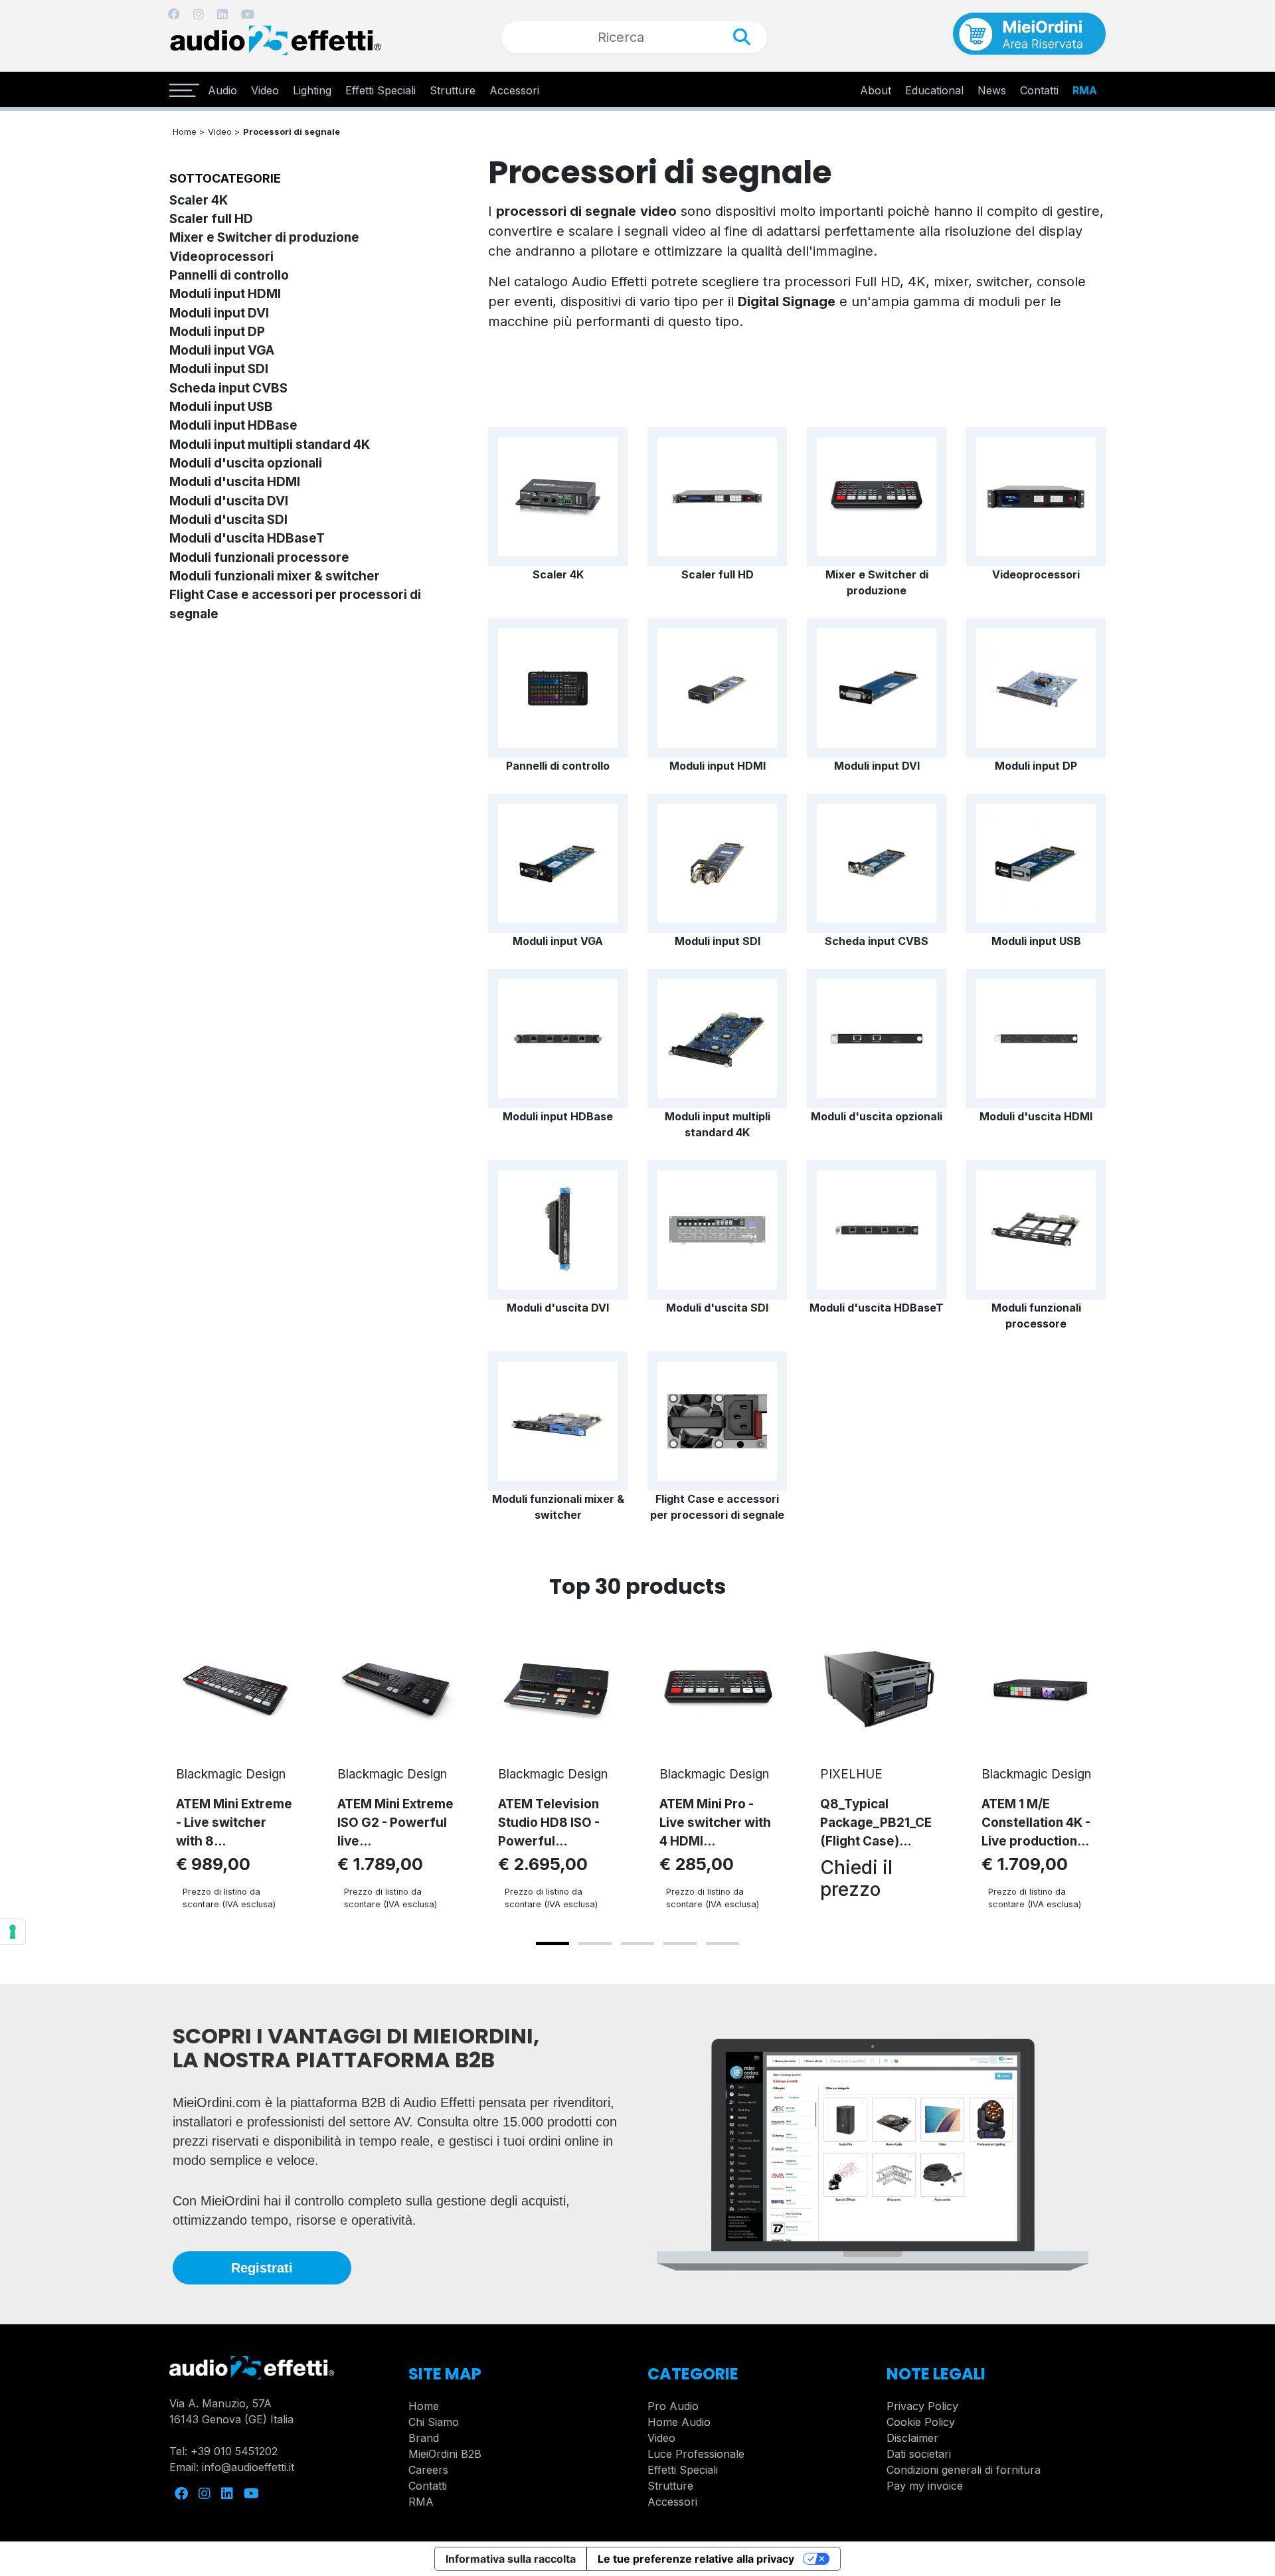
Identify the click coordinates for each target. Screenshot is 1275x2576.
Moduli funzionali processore (259, 558)
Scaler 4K (199, 200)
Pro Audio (673, 2406)
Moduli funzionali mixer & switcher (275, 576)
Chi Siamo (434, 2422)
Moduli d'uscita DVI (229, 501)
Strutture (453, 90)
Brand (424, 2438)
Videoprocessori (221, 257)
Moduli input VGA (222, 350)
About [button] (876, 90)
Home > (189, 131)
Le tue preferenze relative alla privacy (696, 2559)
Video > (224, 131)
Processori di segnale (292, 131)
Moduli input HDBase (233, 425)
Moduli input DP (217, 332)
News (992, 90)
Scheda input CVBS (228, 388)
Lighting (312, 90)
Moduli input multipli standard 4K (270, 445)
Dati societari (919, 2454)
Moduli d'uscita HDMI (235, 482)
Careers (428, 2470)
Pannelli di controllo (229, 275)
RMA (1085, 90)
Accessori (514, 90)
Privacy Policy (922, 2406)
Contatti (428, 2486)
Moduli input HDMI (225, 294)
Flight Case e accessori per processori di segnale (717, 1507)
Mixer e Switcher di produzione (264, 237)
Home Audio (679, 2422)
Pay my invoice (925, 2486)
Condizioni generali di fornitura (964, 2470)
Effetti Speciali (381, 90)
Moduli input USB (221, 407)
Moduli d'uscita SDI (228, 520)
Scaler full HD (211, 219)
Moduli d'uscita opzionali (246, 463)
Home (424, 2406)
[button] (552, 1943)
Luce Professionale (696, 2454)
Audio (222, 90)
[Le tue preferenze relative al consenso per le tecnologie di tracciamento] (13, 1932)
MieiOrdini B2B (445, 2454)
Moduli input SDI (219, 369)
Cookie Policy (921, 2422)
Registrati (262, 2268)
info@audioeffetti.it (248, 2467)
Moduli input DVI (219, 313)
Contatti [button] (1039, 90)
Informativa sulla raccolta (511, 2559)
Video (265, 90)
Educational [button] (934, 90)
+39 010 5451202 (234, 2451)
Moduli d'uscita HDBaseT (247, 538)
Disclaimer (912, 2438)
